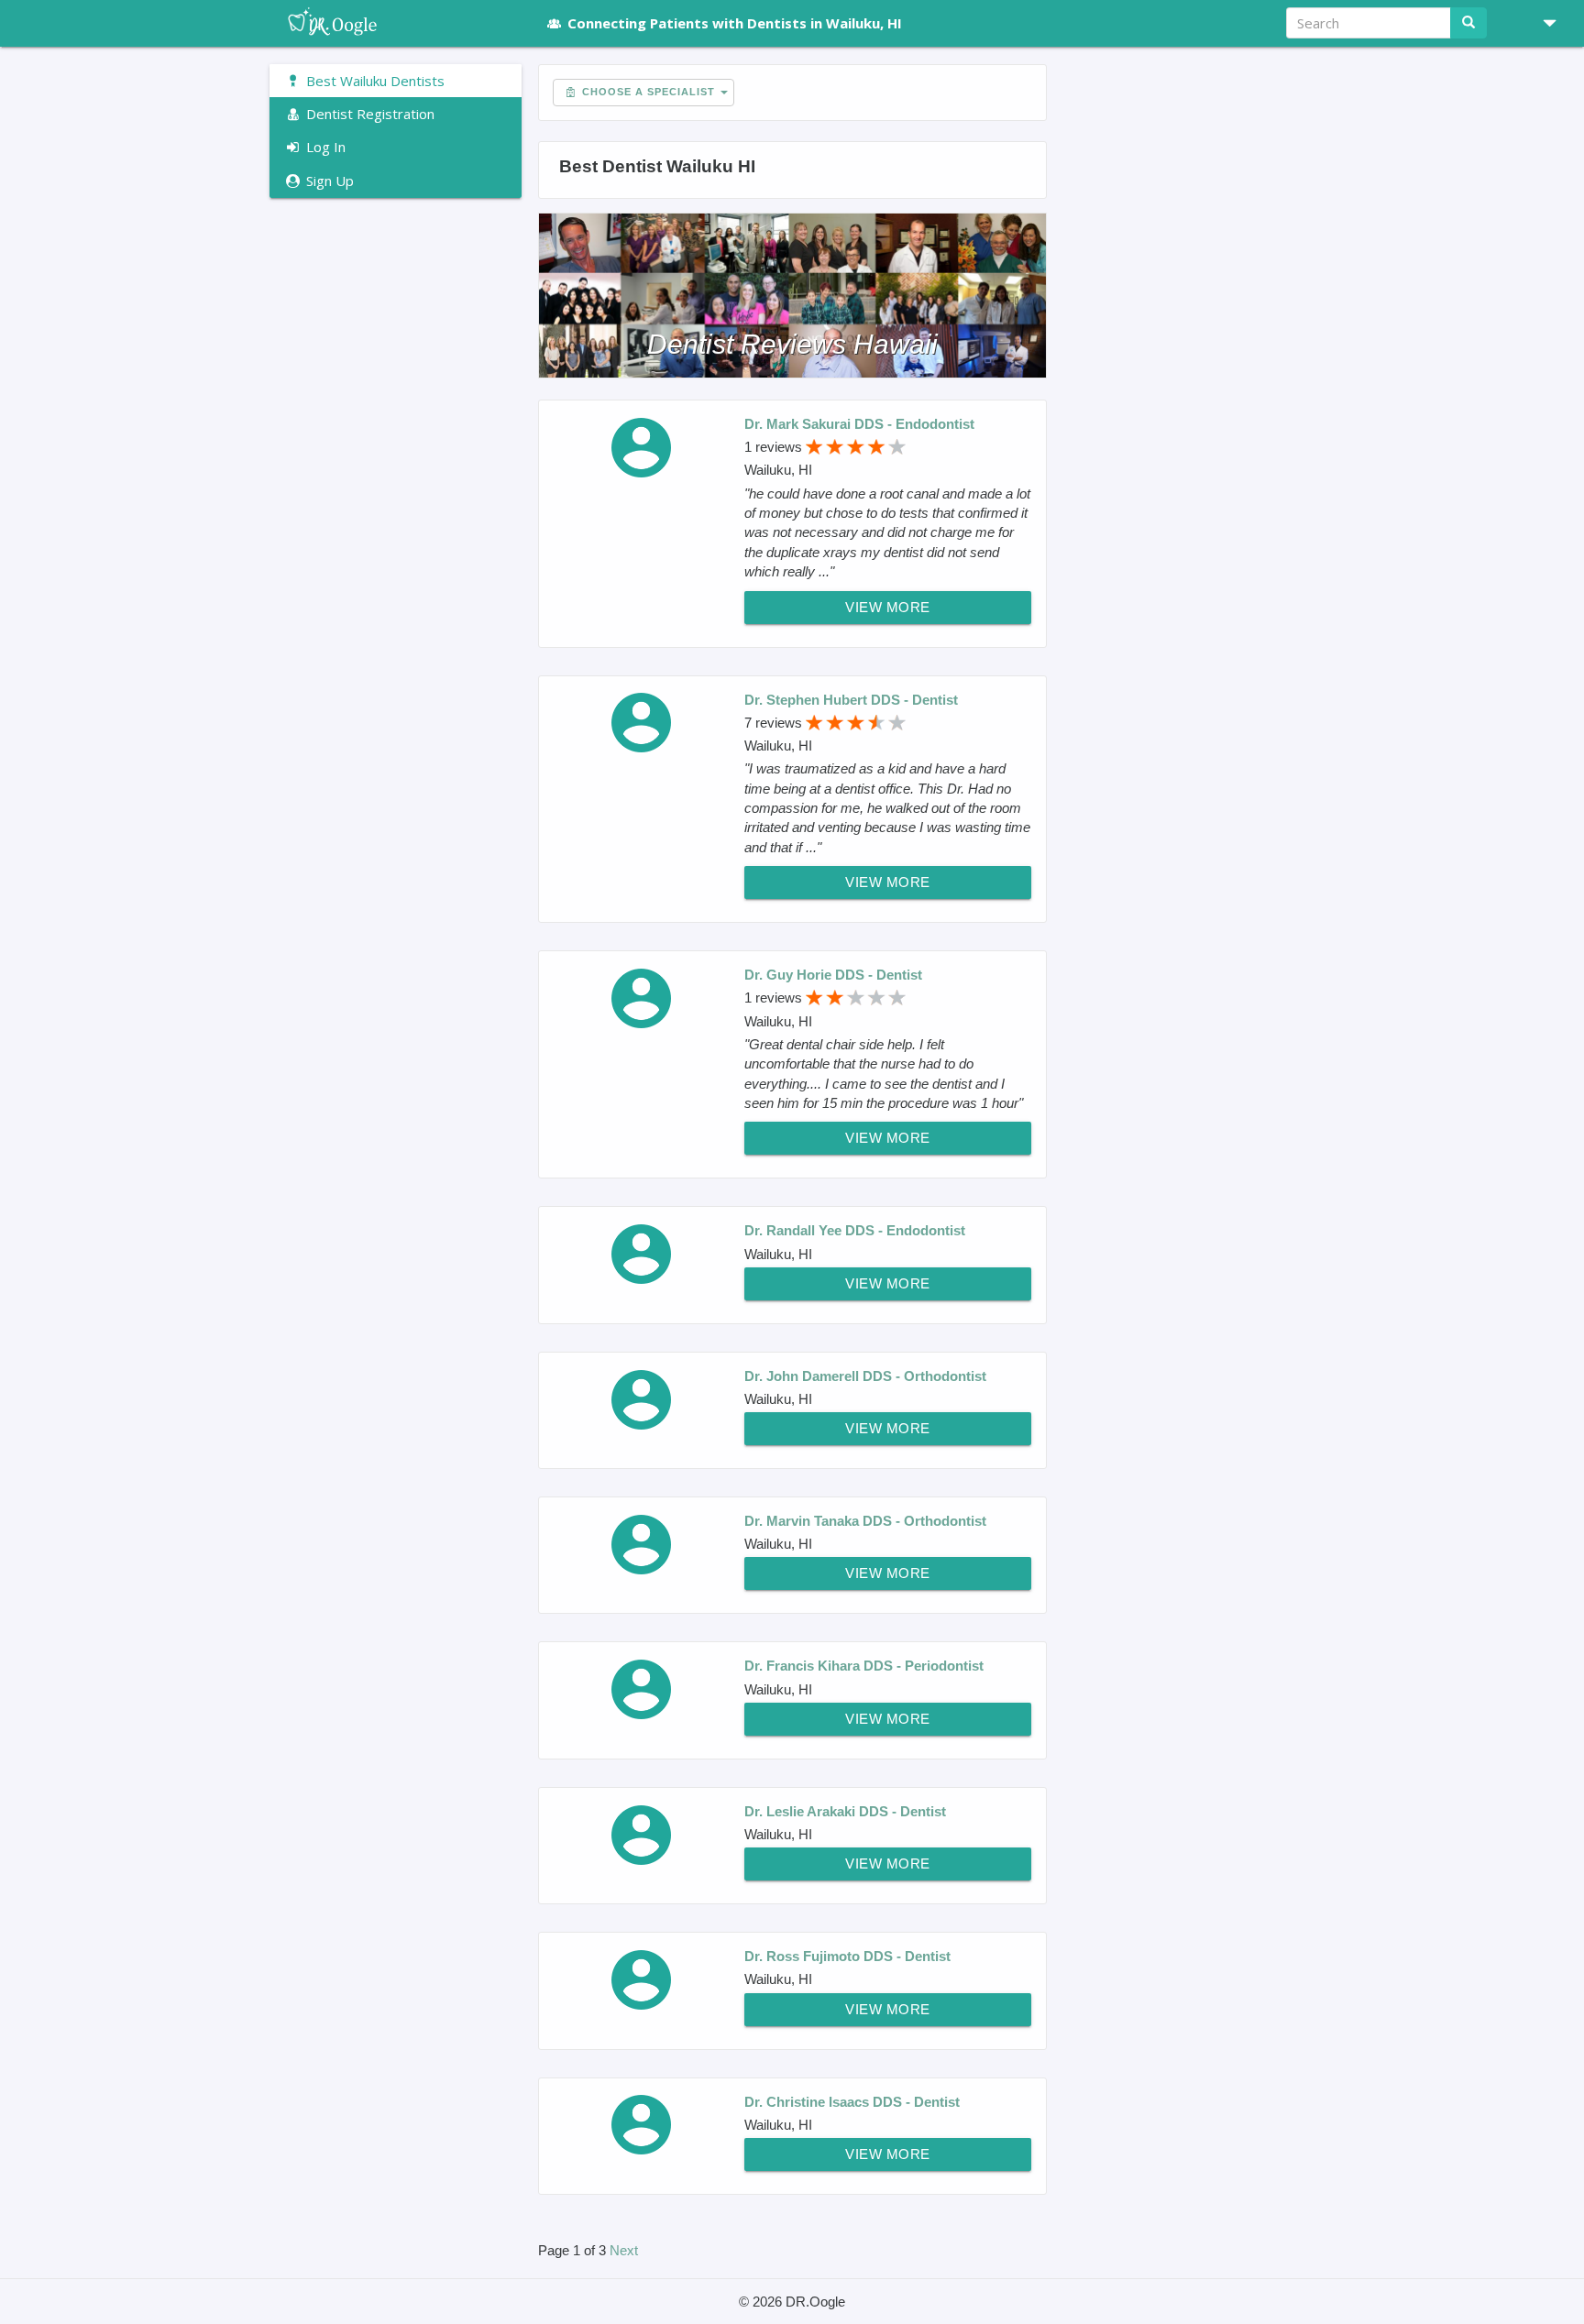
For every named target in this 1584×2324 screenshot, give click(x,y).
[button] (1543, 23)
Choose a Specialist (647, 92)
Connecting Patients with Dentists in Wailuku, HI (735, 23)
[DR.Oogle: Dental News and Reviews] (396, 23)
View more (888, 607)
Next (624, 2250)
